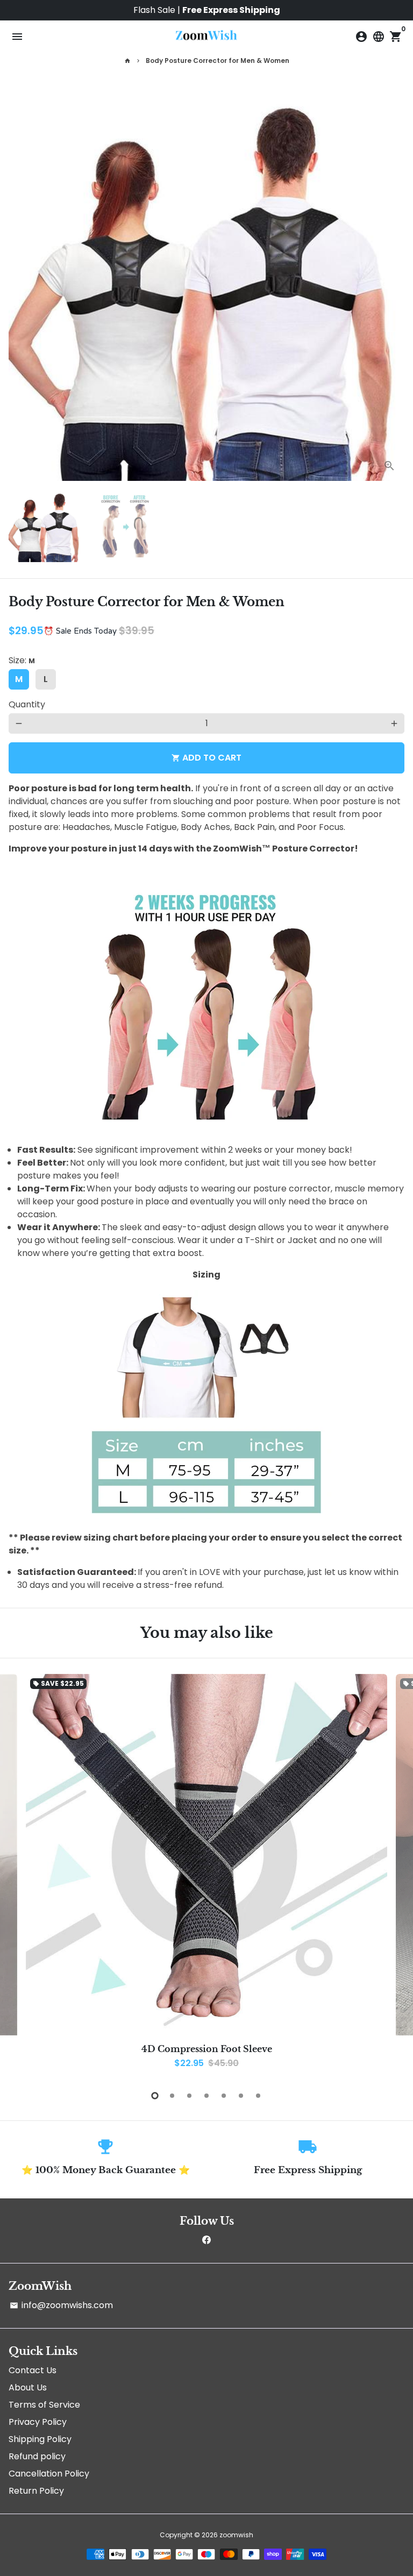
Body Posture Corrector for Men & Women (218, 61)
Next (394, 283)
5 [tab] (224, 2096)
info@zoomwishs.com (61, 2305)
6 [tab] (241, 2096)
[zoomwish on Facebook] (206, 2240)
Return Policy (36, 2491)
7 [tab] (258, 2096)
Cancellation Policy (49, 2474)
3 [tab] (189, 2096)
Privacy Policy (38, 2422)
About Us (28, 2387)
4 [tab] (206, 2096)
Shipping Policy (40, 2439)
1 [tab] (155, 2096)
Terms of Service (44, 2405)
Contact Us (33, 2370)
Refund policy (37, 2456)
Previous (19, 1875)
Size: (22, 660)
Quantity (27, 704)
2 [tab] (172, 2096)
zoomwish (236, 2535)
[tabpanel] (206, 1876)
